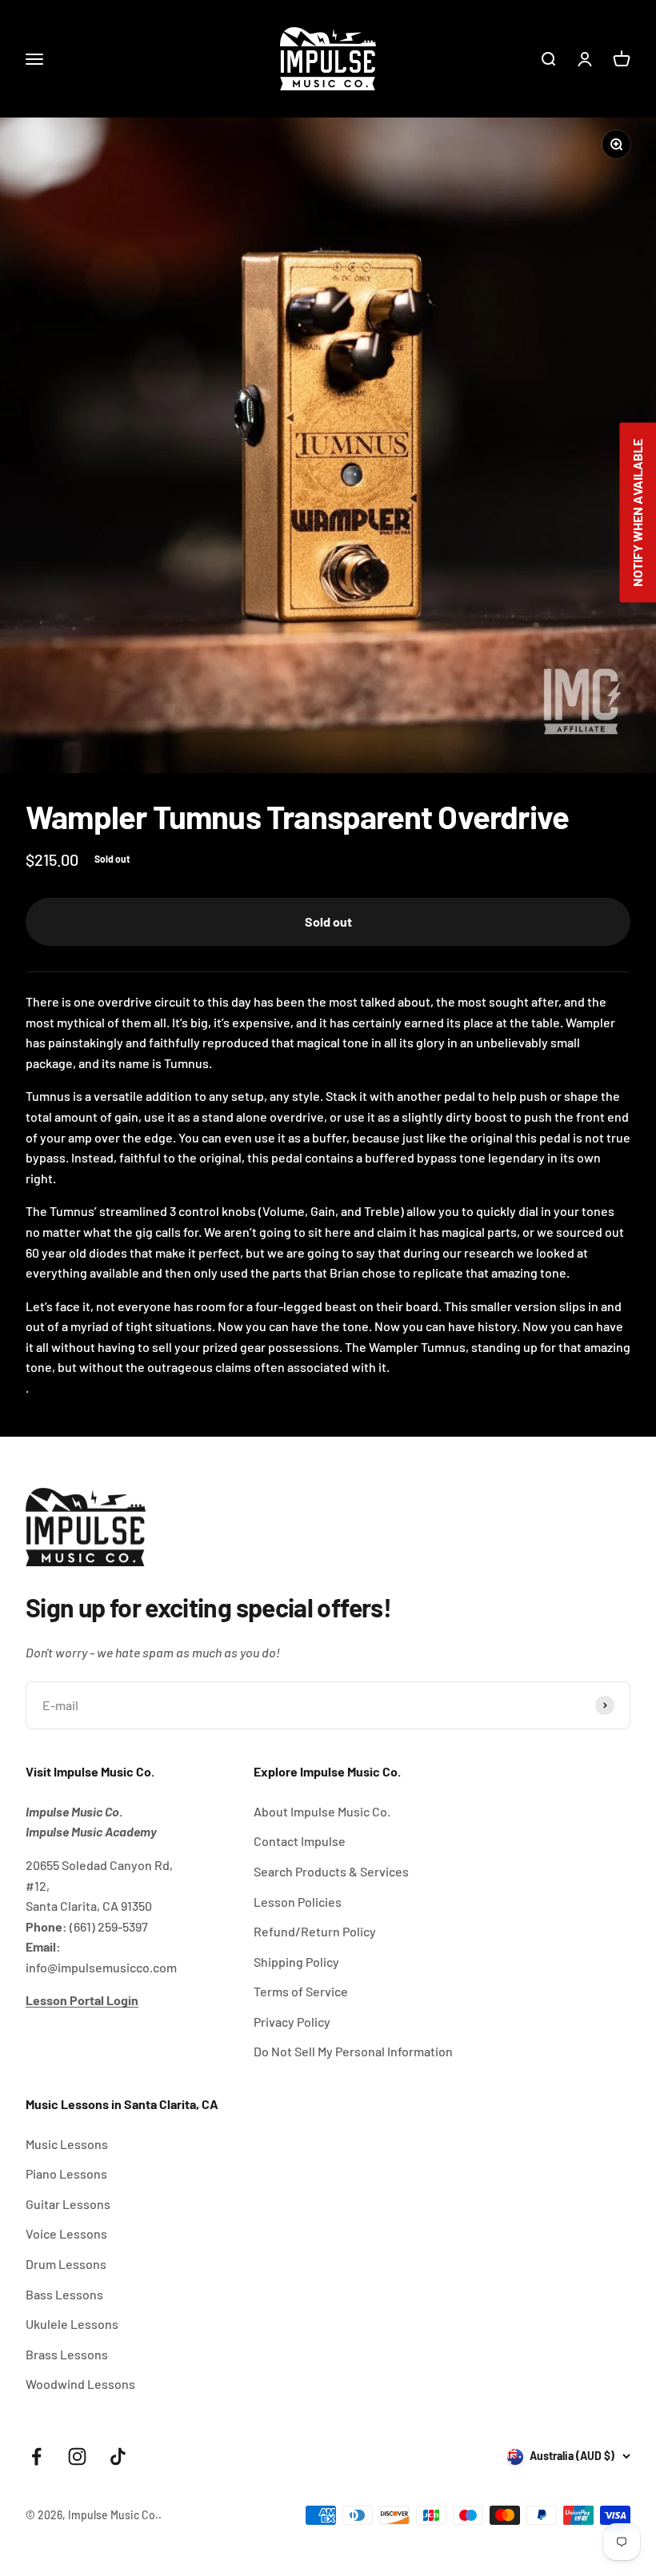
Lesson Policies (298, 1902)
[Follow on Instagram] (77, 2456)
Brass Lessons (67, 2354)
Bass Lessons (64, 2294)
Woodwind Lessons (80, 2384)
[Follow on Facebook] (36, 2456)
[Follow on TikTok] (118, 2456)
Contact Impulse (300, 1841)
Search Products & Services (331, 1871)
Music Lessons (67, 2144)
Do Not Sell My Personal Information (353, 2051)
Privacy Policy (292, 2022)
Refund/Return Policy (315, 1931)
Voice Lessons (66, 2233)
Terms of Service (301, 1991)
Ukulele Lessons (72, 2324)
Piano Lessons (66, 2173)
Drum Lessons (66, 2264)
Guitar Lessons (68, 2204)
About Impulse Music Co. (322, 1811)
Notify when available (637, 513)
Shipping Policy (296, 1962)
